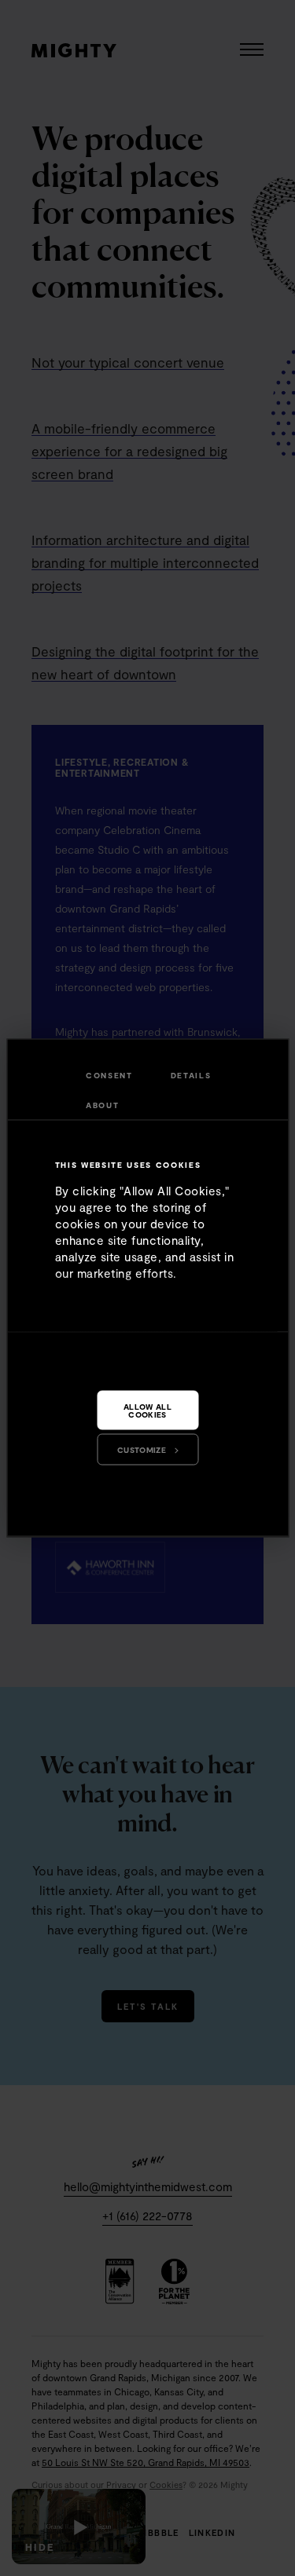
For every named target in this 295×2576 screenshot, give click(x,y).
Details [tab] (191, 1075)
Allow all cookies (147, 1411)
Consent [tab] (109, 1075)
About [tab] (102, 1105)
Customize (142, 1450)
